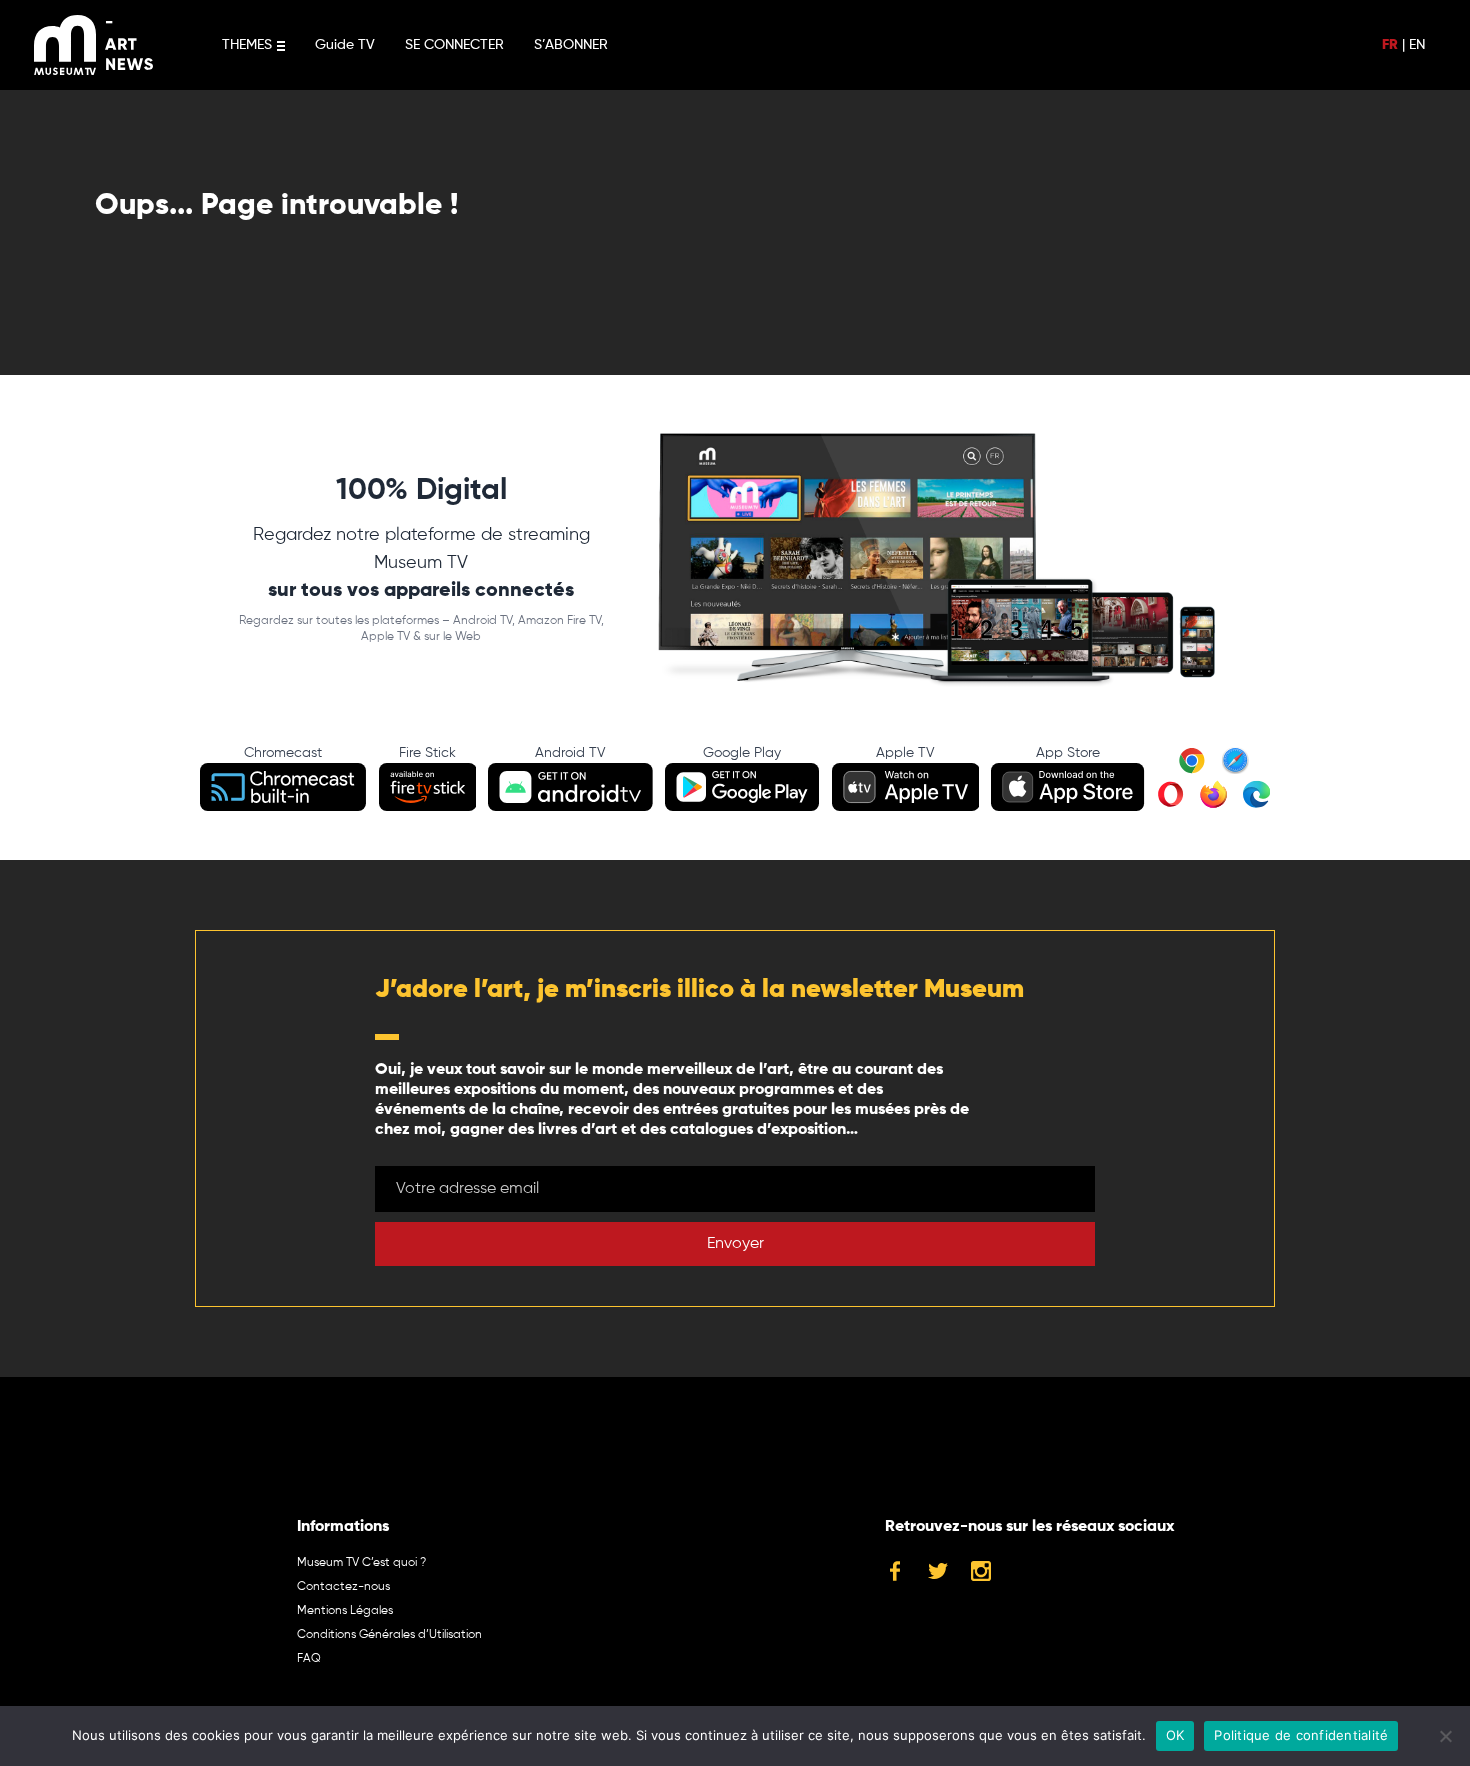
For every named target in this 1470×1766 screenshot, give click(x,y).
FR (1390, 45)
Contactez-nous (343, 1587)
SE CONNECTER (454, 45)
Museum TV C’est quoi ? (361, 1563)
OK (1175, 1735)
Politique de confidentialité (1301, 1735)
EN (1417, 45)
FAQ (309, 1659)
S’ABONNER (571, 45)
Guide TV (345, 45)
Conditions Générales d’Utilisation (389, 1635)
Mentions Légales (345, 1611)
